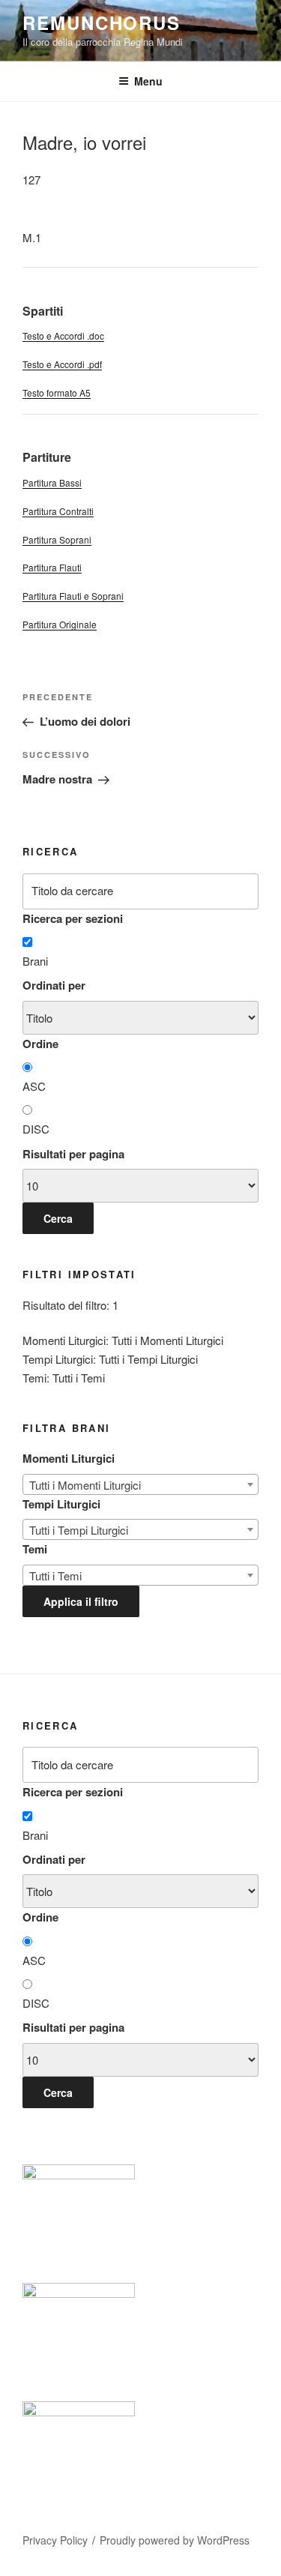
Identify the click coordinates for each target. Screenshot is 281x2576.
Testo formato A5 (57, 392)
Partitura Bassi (52, 482)
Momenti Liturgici (69, 1458)
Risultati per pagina (73, 1154)
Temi (35, 1549)
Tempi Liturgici (61, 1504)
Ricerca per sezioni (73, 918)
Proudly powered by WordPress (175, 2540)
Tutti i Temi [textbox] (55, 1576)
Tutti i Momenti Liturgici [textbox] (85, 1485)
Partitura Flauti (52, 567)
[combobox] (140, 1484)
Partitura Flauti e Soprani (73, 596)
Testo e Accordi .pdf (62, 364)
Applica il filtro (81, 1601)
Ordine (40, 1044)
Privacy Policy (55, 2540)
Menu (148, 81)
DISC (36, 1129)
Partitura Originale (60, 624)
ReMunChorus (102, 22)
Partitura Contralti (58, 511)
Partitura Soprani (57, 539)
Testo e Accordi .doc (63, 335)
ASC (34, 1086)
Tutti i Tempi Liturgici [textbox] (79, 1530)
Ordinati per (54, 985)
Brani (35, 961)
